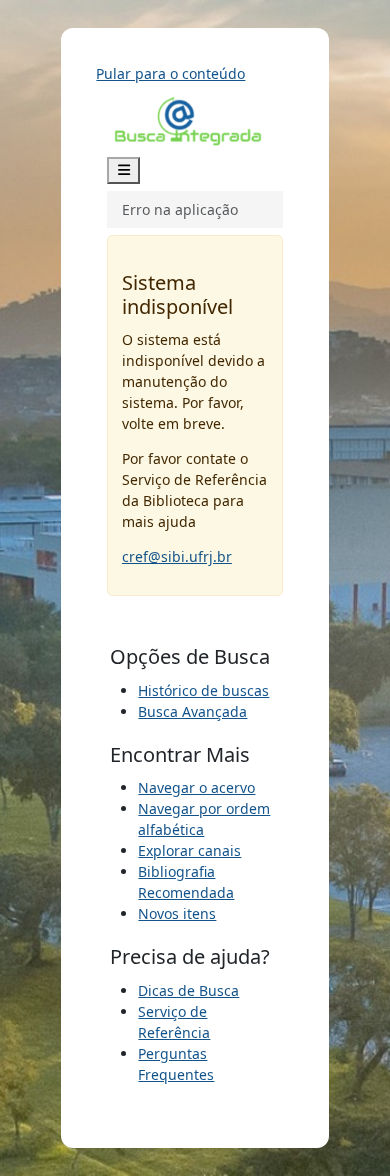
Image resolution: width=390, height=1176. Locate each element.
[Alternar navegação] (124, 170)
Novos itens (177, 913)
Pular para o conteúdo (170, 73)
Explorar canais (189, 850)
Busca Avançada (192, 711)
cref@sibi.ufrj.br (177, 556)
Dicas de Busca (188, 990)
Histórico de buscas (203, 690)
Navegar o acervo (196, 787)
